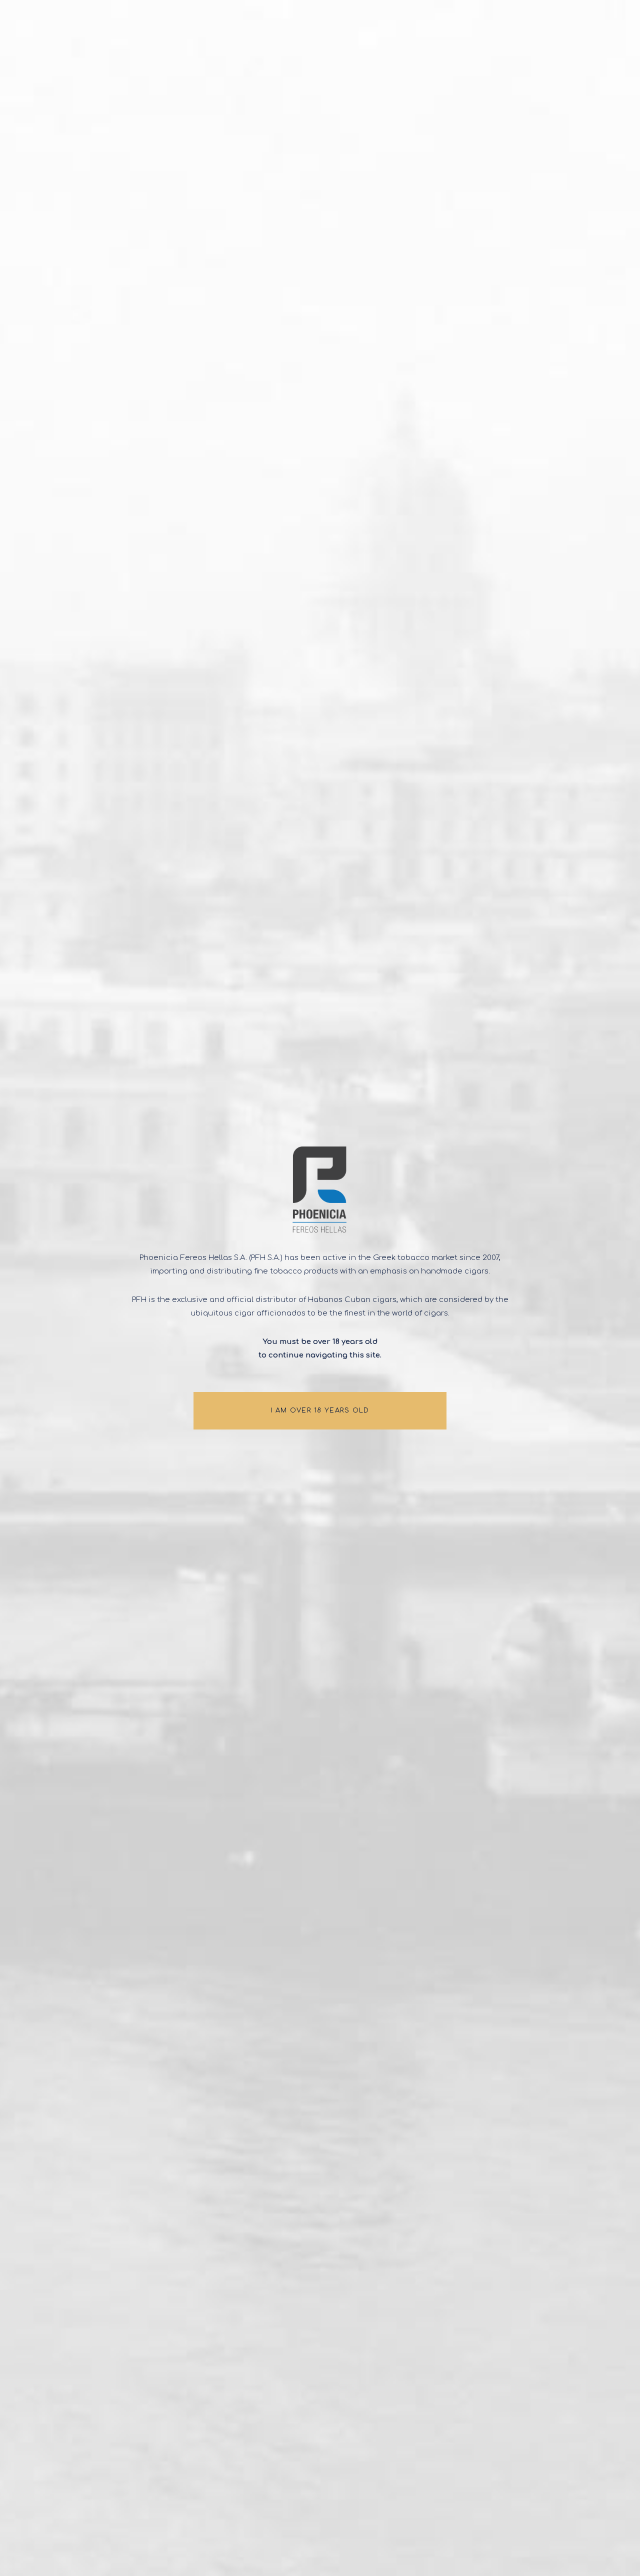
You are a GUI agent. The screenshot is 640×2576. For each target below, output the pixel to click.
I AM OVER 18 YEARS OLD (320, 1410)
